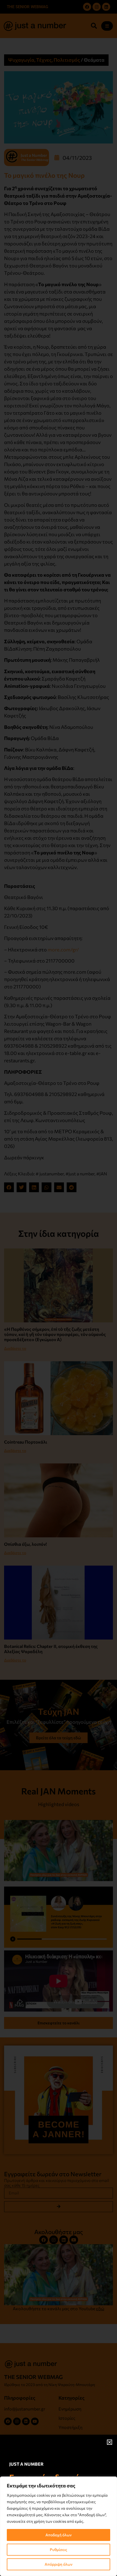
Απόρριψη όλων (59, 2564)
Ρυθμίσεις (59, 2550)
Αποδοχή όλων (59, 2535)
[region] (59, 2526)
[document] (59, 1288)
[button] (110, 2442)
